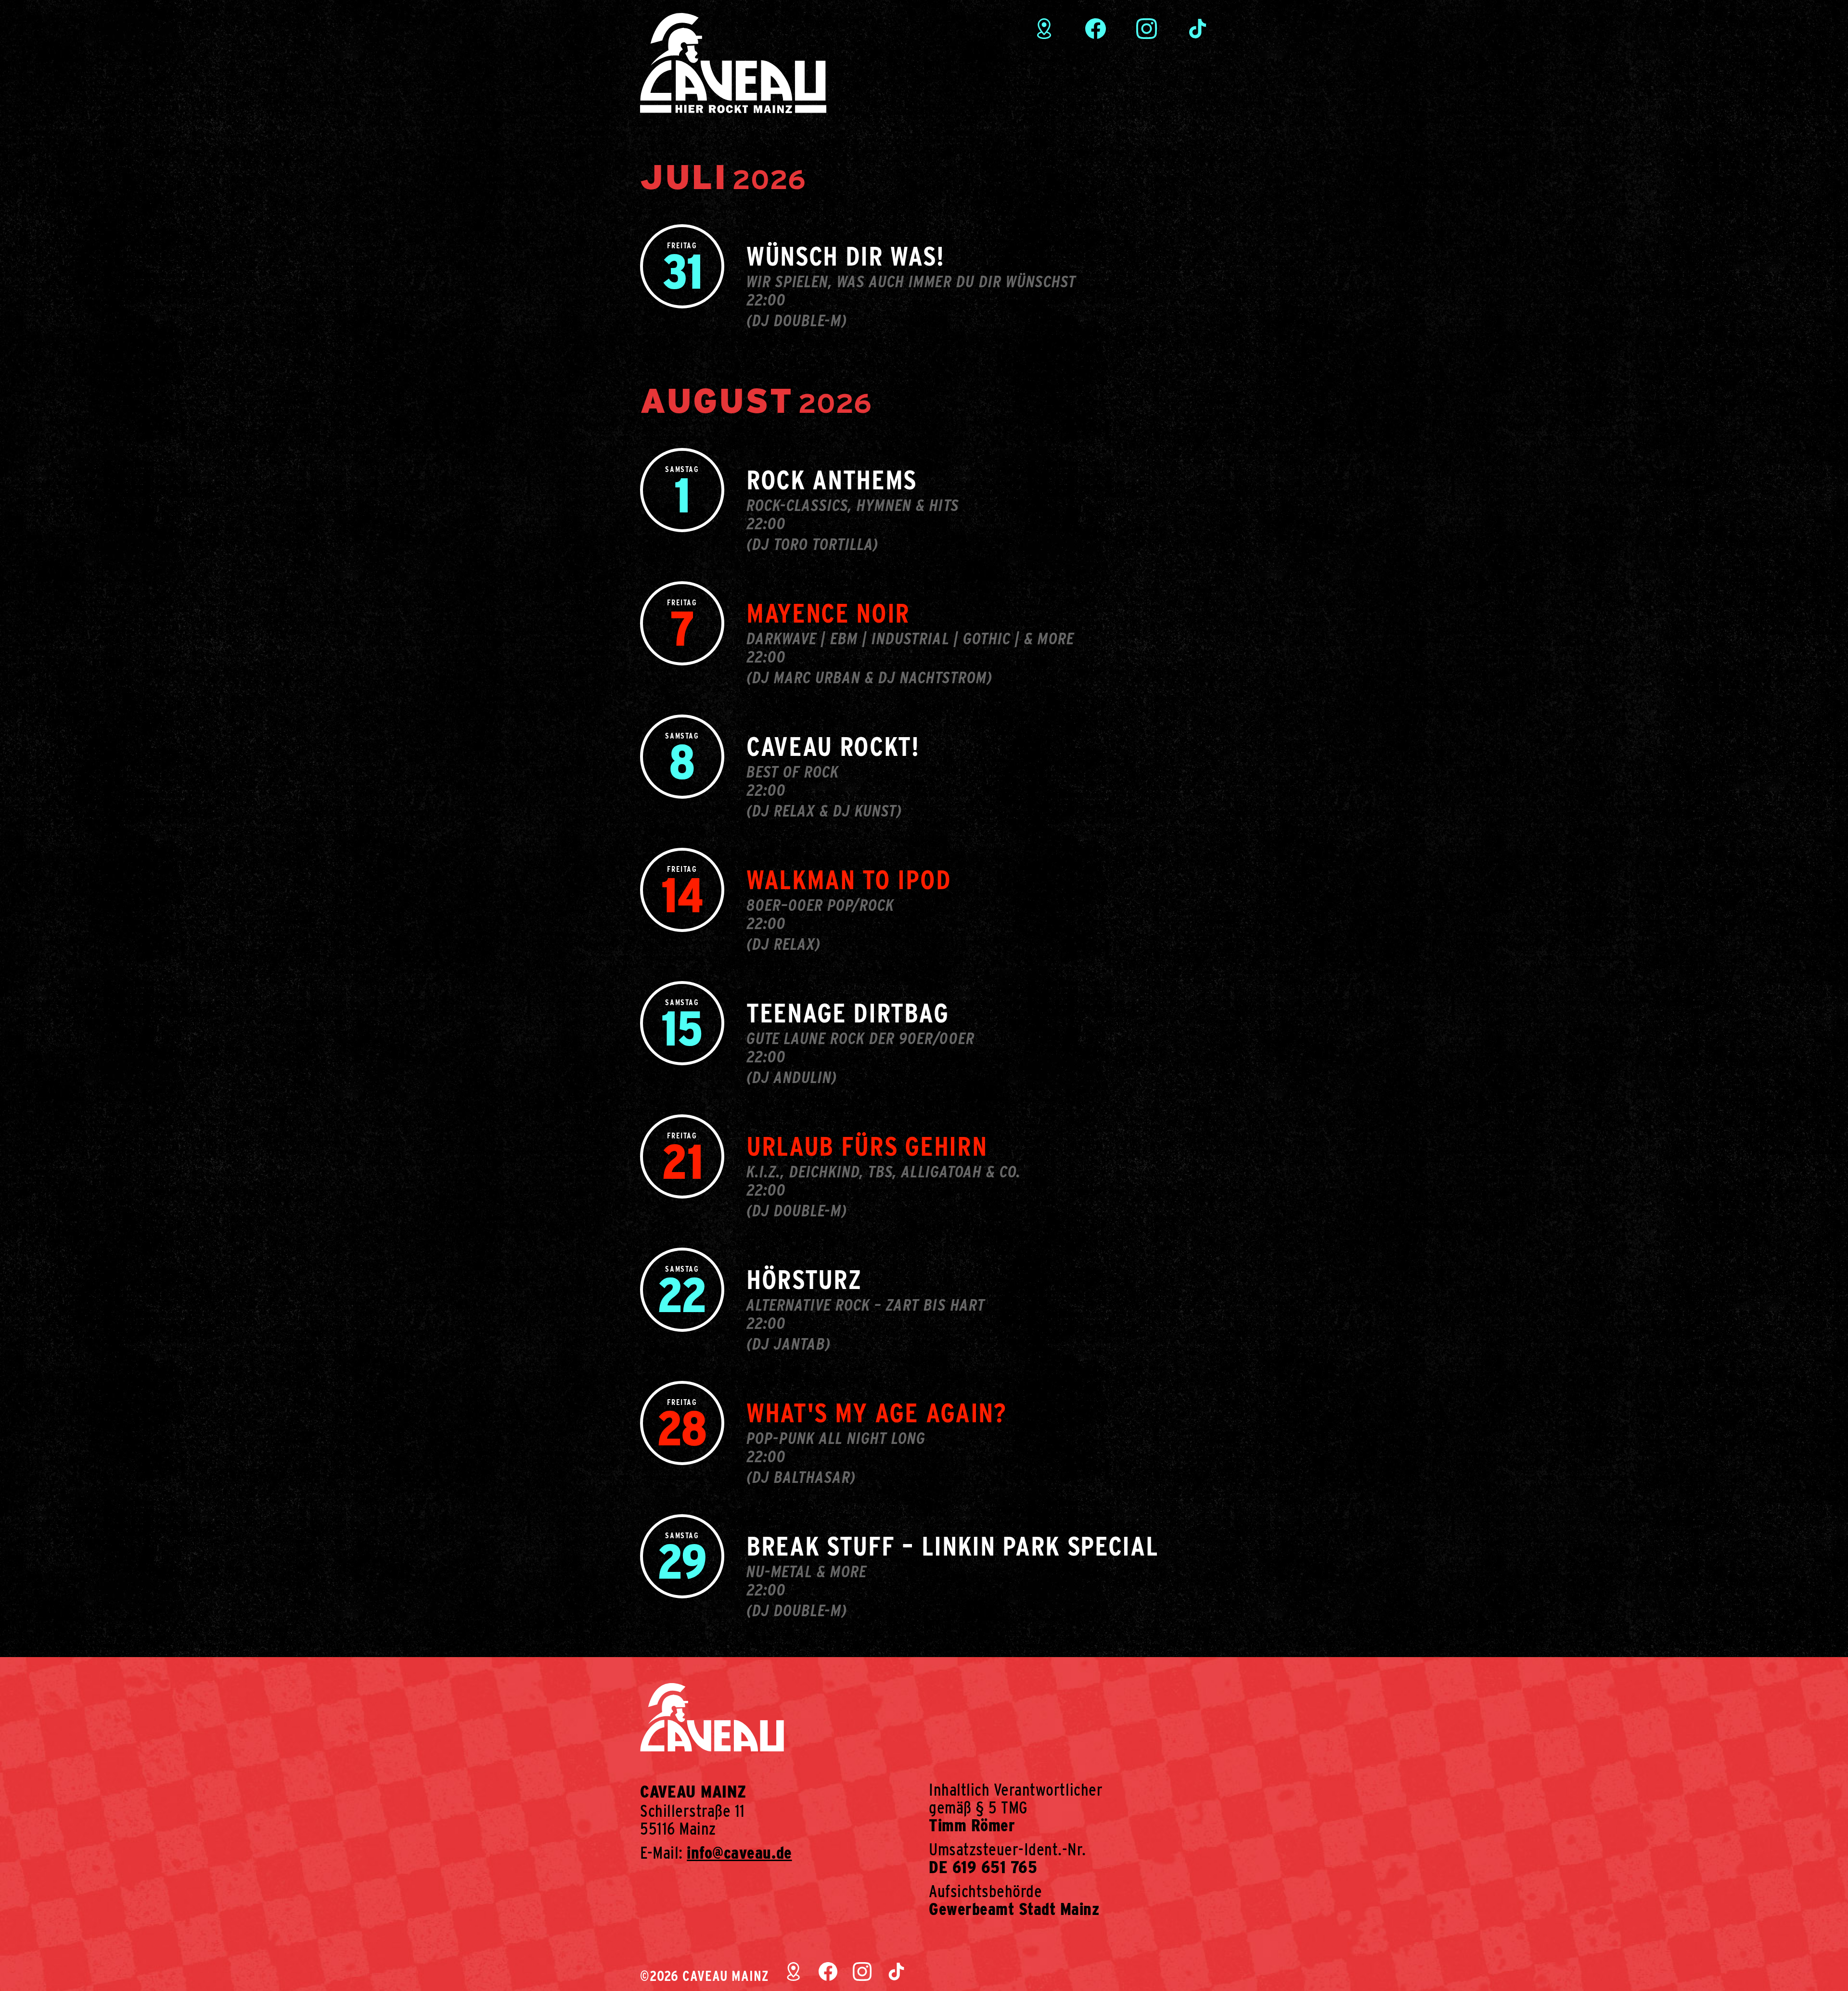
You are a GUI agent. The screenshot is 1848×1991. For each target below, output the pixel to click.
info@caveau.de (739, 1852)
